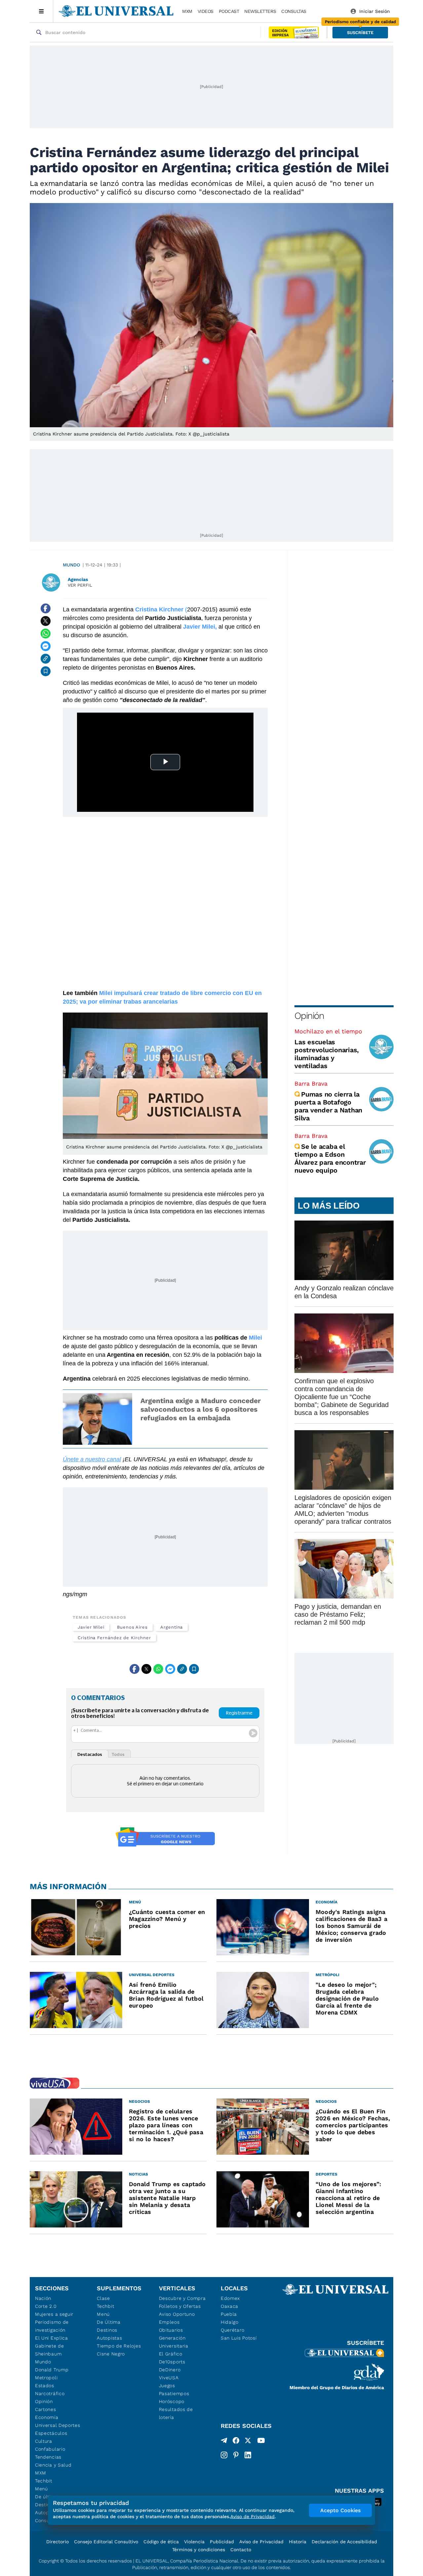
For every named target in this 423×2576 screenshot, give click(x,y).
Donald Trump (52, 2370)
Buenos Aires (132, 1627)
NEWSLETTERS (260, 11)
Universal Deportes (58, 2425)
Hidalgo (230, 2322)
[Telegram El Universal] (224, 2442)
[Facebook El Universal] (236, 2442)
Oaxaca (230, 2306)
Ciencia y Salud (53, 2465)
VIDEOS (206, 11)
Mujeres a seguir (54, 2314)
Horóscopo (172, 2401)
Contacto (241, 2550)
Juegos (167, 2386)
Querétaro (232, 2330)
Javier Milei (91, 1627)
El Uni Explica (52, 2338)
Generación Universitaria (174, 2342)
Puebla (229, 2314)
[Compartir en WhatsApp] (46, 634)
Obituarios (171, 2330)
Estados (45, 2386)
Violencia (194, 2542)
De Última (109, 2322)
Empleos (169, 2322)
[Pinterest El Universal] (236, 2455)
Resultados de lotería (176, 2413)
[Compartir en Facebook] (46, 608)
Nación (43, 2298)
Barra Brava (311, 1083)
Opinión (309, 1016)
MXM (187, 11)
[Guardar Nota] (46, 671)
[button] (360, 33)
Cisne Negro (111, 2354)
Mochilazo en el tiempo (328, 1031)
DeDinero (170, 2370)
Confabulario (50, 2449)
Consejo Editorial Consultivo (106, 2542)
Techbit (44, 2481)
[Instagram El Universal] (224, 2455)
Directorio (58, 2542)
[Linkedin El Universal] (248, 2455)
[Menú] (41, 11)
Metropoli (46, 2378)
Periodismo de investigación (52, 2326)
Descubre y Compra (182, 2298)
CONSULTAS (294, 11)
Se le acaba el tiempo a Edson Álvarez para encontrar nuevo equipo (330, 1158)
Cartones (46, 2409)
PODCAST (229, 11)
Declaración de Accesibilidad (344, 2542)
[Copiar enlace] (46, 659)
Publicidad (222, 2542)
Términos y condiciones (199, 2550)
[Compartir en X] (46, 621)
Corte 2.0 (46, 2306)
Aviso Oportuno (177, 2314)
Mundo (71, 565)
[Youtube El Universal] (261, 2442)
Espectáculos (51, 2433)
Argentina (172, 1627)
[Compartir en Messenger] (46, 646)
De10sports (172, 2362)
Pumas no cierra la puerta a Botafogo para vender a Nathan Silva (328, 1106)
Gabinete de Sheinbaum (50, 2350)
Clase (103, 2298)
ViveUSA (169, 2378)
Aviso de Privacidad (261, 2542)
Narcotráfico (50, 2393)
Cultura (44, 2441)
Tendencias (48, 2457)
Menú (41, 2489)
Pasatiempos (174, 2393)
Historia (298, 2542)
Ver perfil (80, 585)
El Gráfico (171, 2354)
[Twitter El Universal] (248, 2442)
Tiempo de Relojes (119, 2346)
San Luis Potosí (239, 2338)
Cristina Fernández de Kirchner (114, 1638)
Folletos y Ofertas (180, 2306)
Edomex (230, 2298)
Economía (47, 2417)
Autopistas (109, 2338)
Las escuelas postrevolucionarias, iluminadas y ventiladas (327, 1054)
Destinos (107, 2330)
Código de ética (161, 2542)
